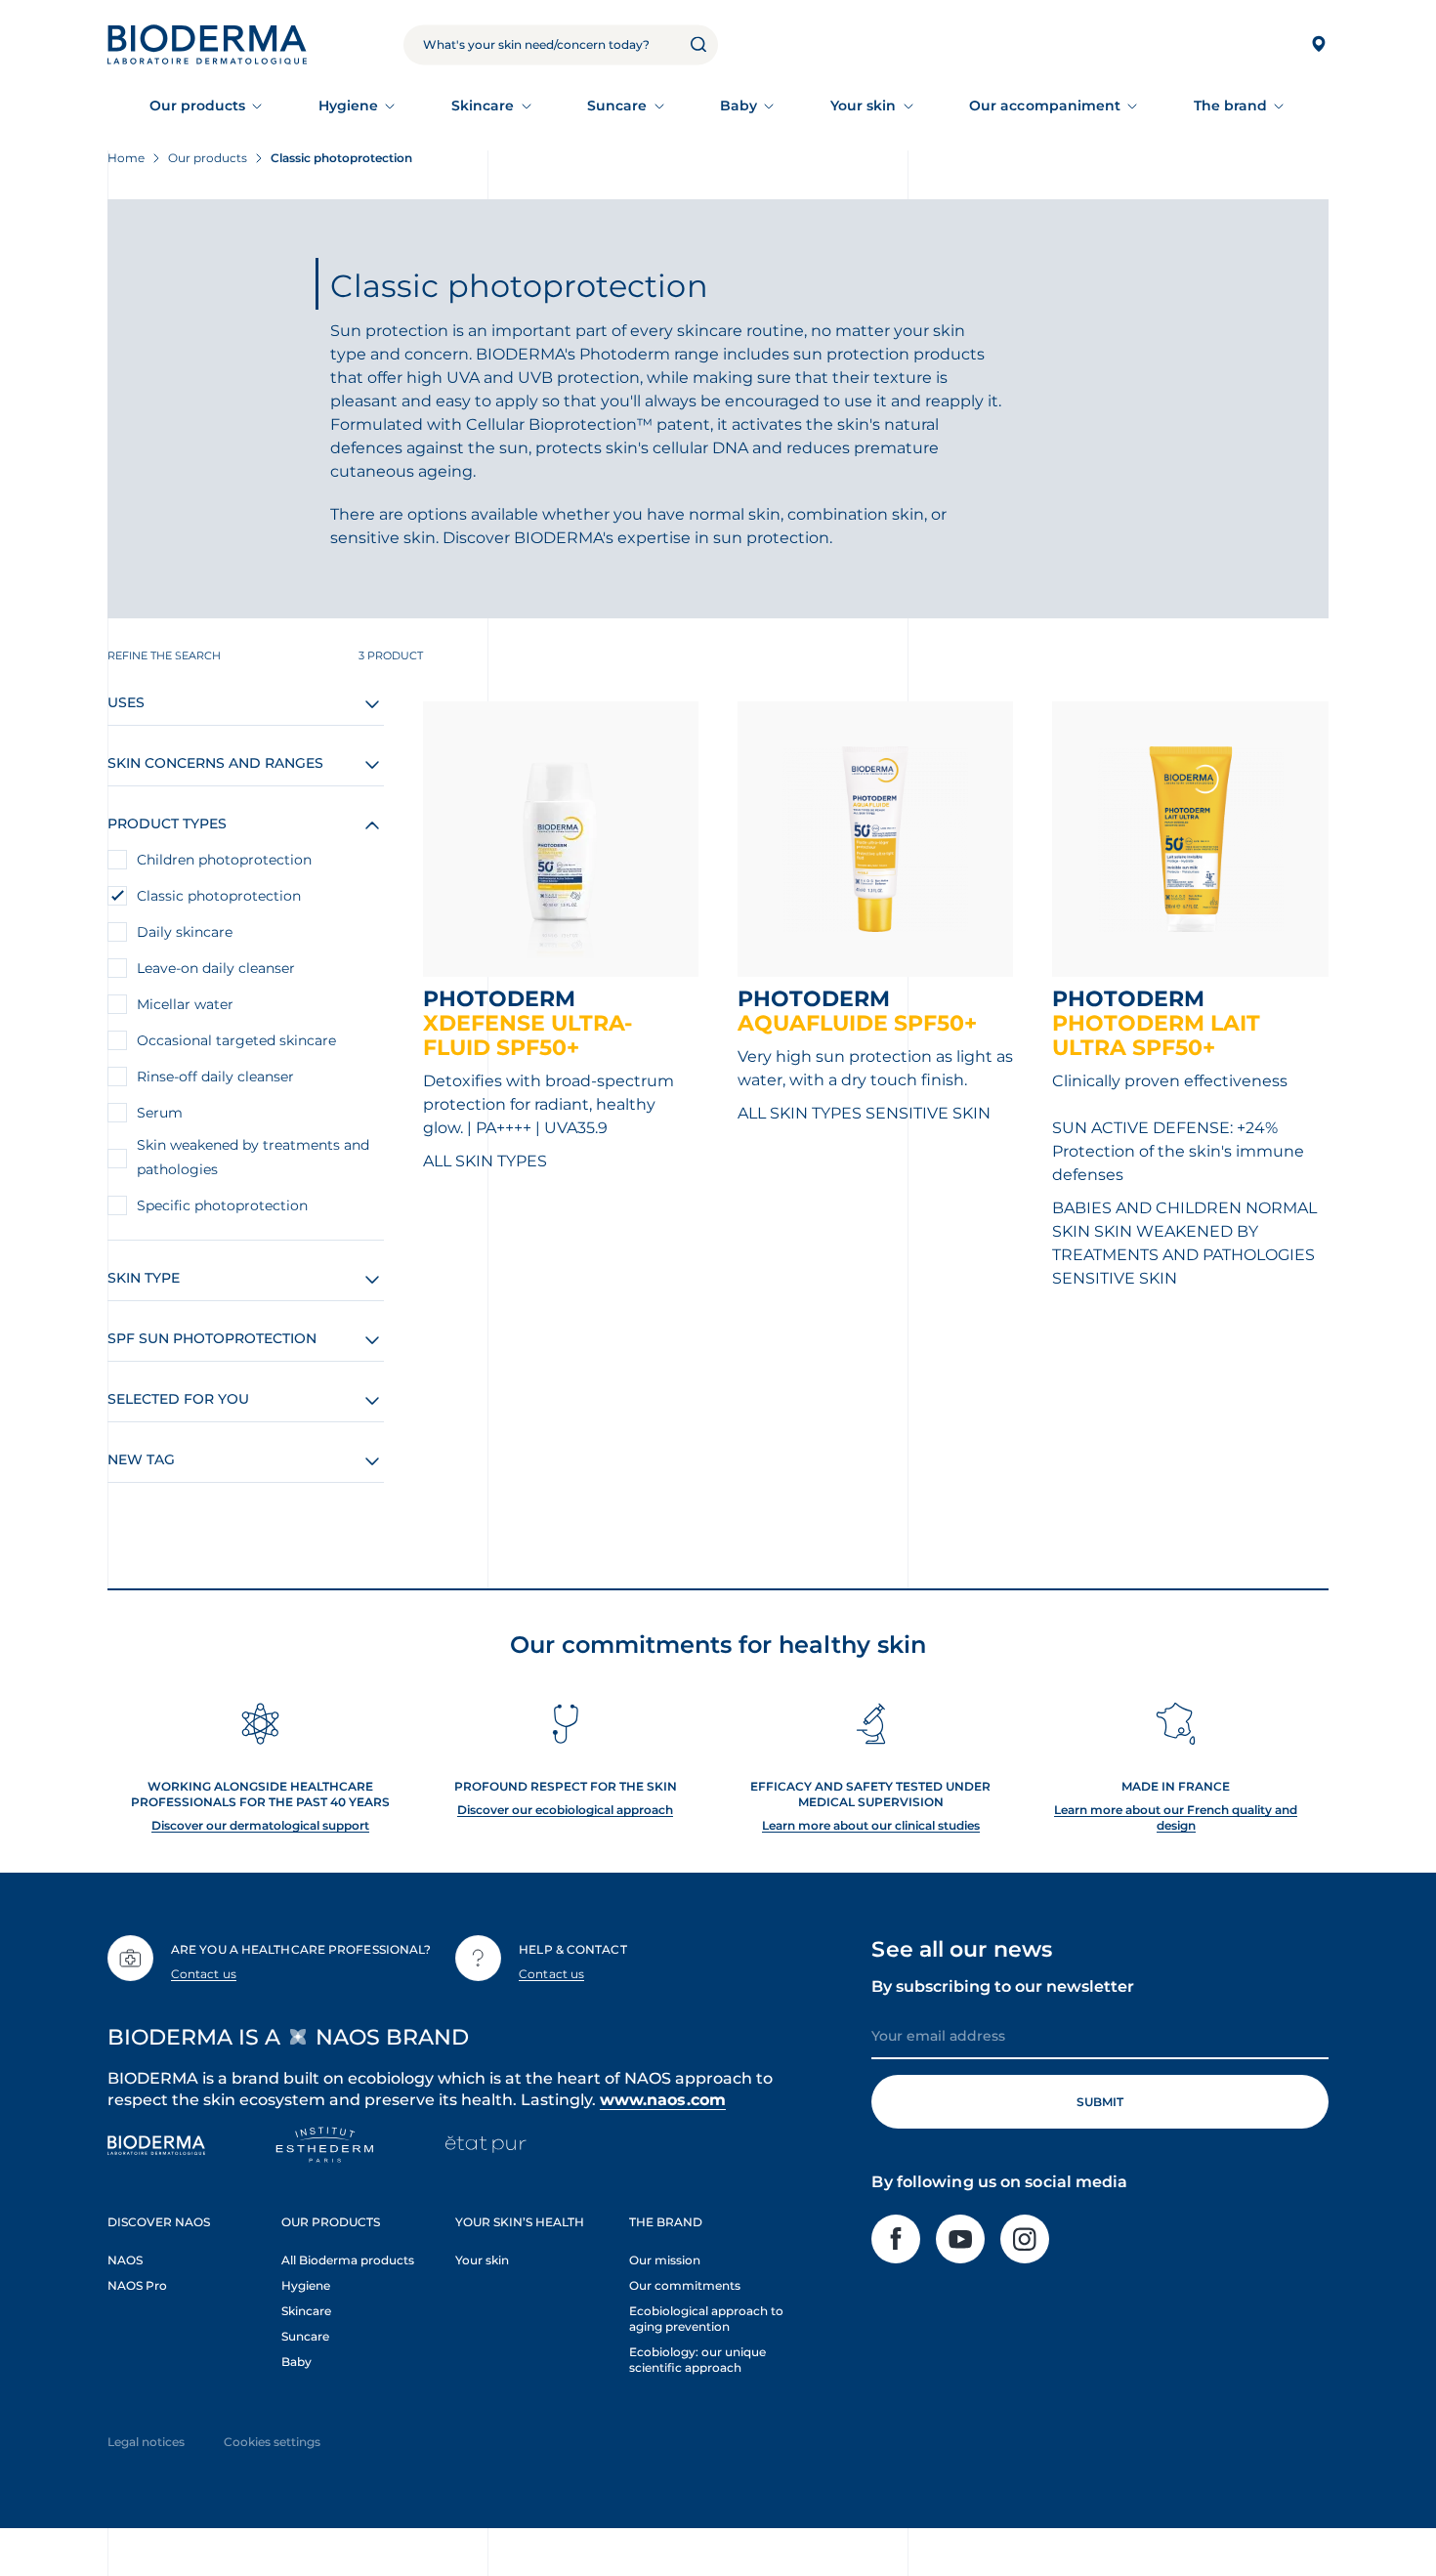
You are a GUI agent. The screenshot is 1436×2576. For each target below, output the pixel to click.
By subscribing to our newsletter (1003, 1986)
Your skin (864, 106)
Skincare (483, 106)
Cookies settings (272, 2442)
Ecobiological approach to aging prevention (706, 2319)
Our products (198, 106)
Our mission (665, 2260)
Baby (739, 106)
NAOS (125, 2260)
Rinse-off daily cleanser (215, 1077)
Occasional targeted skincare (236, 1040)
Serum (160, 1113)
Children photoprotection (224, 860)
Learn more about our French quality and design (1176, 1817)
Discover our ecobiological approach (565, 1810)
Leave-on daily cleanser (216, 968)
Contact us (204, 1974)
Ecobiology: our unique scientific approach (697, 2360)
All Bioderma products (348, 2260)
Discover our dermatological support (260, 1825)
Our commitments (685, 2285)
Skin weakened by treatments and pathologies (253, 1157)
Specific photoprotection (222, 1205)
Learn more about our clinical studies (871, 1825)
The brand (1231, 106)
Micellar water (185, 1004)
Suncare (617, 106)
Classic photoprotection (219, 896)
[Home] (207, 44)
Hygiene (349, 106)
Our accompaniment (1045, 106)
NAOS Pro (137, 2285)
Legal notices (146, 2442)
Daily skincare (185, 932)
